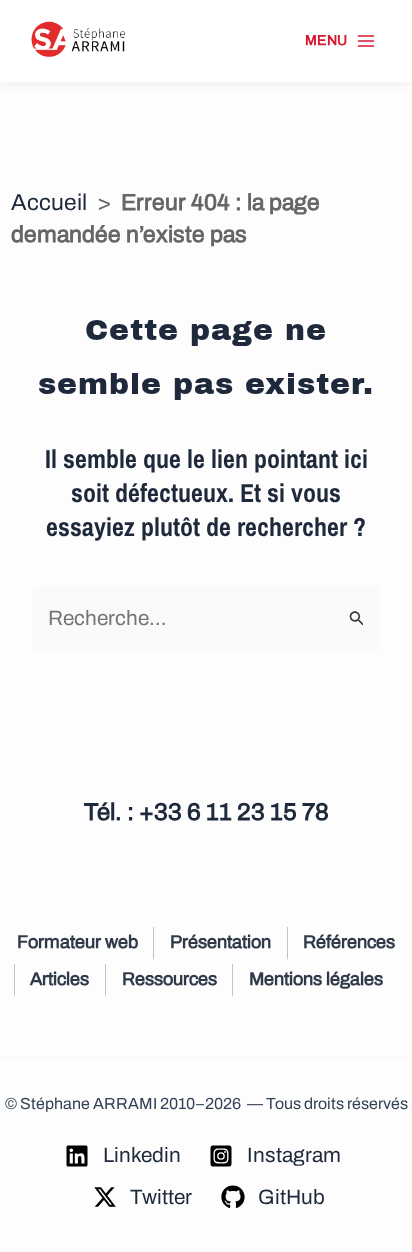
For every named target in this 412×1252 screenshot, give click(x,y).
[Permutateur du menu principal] (340, 40)
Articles (59, 979)
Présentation (220, 942)
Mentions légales (316, 979)
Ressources (169, 979)
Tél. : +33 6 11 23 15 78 (206, 812)
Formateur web (77, 942)
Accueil (49, 202)
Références (349, 942)
